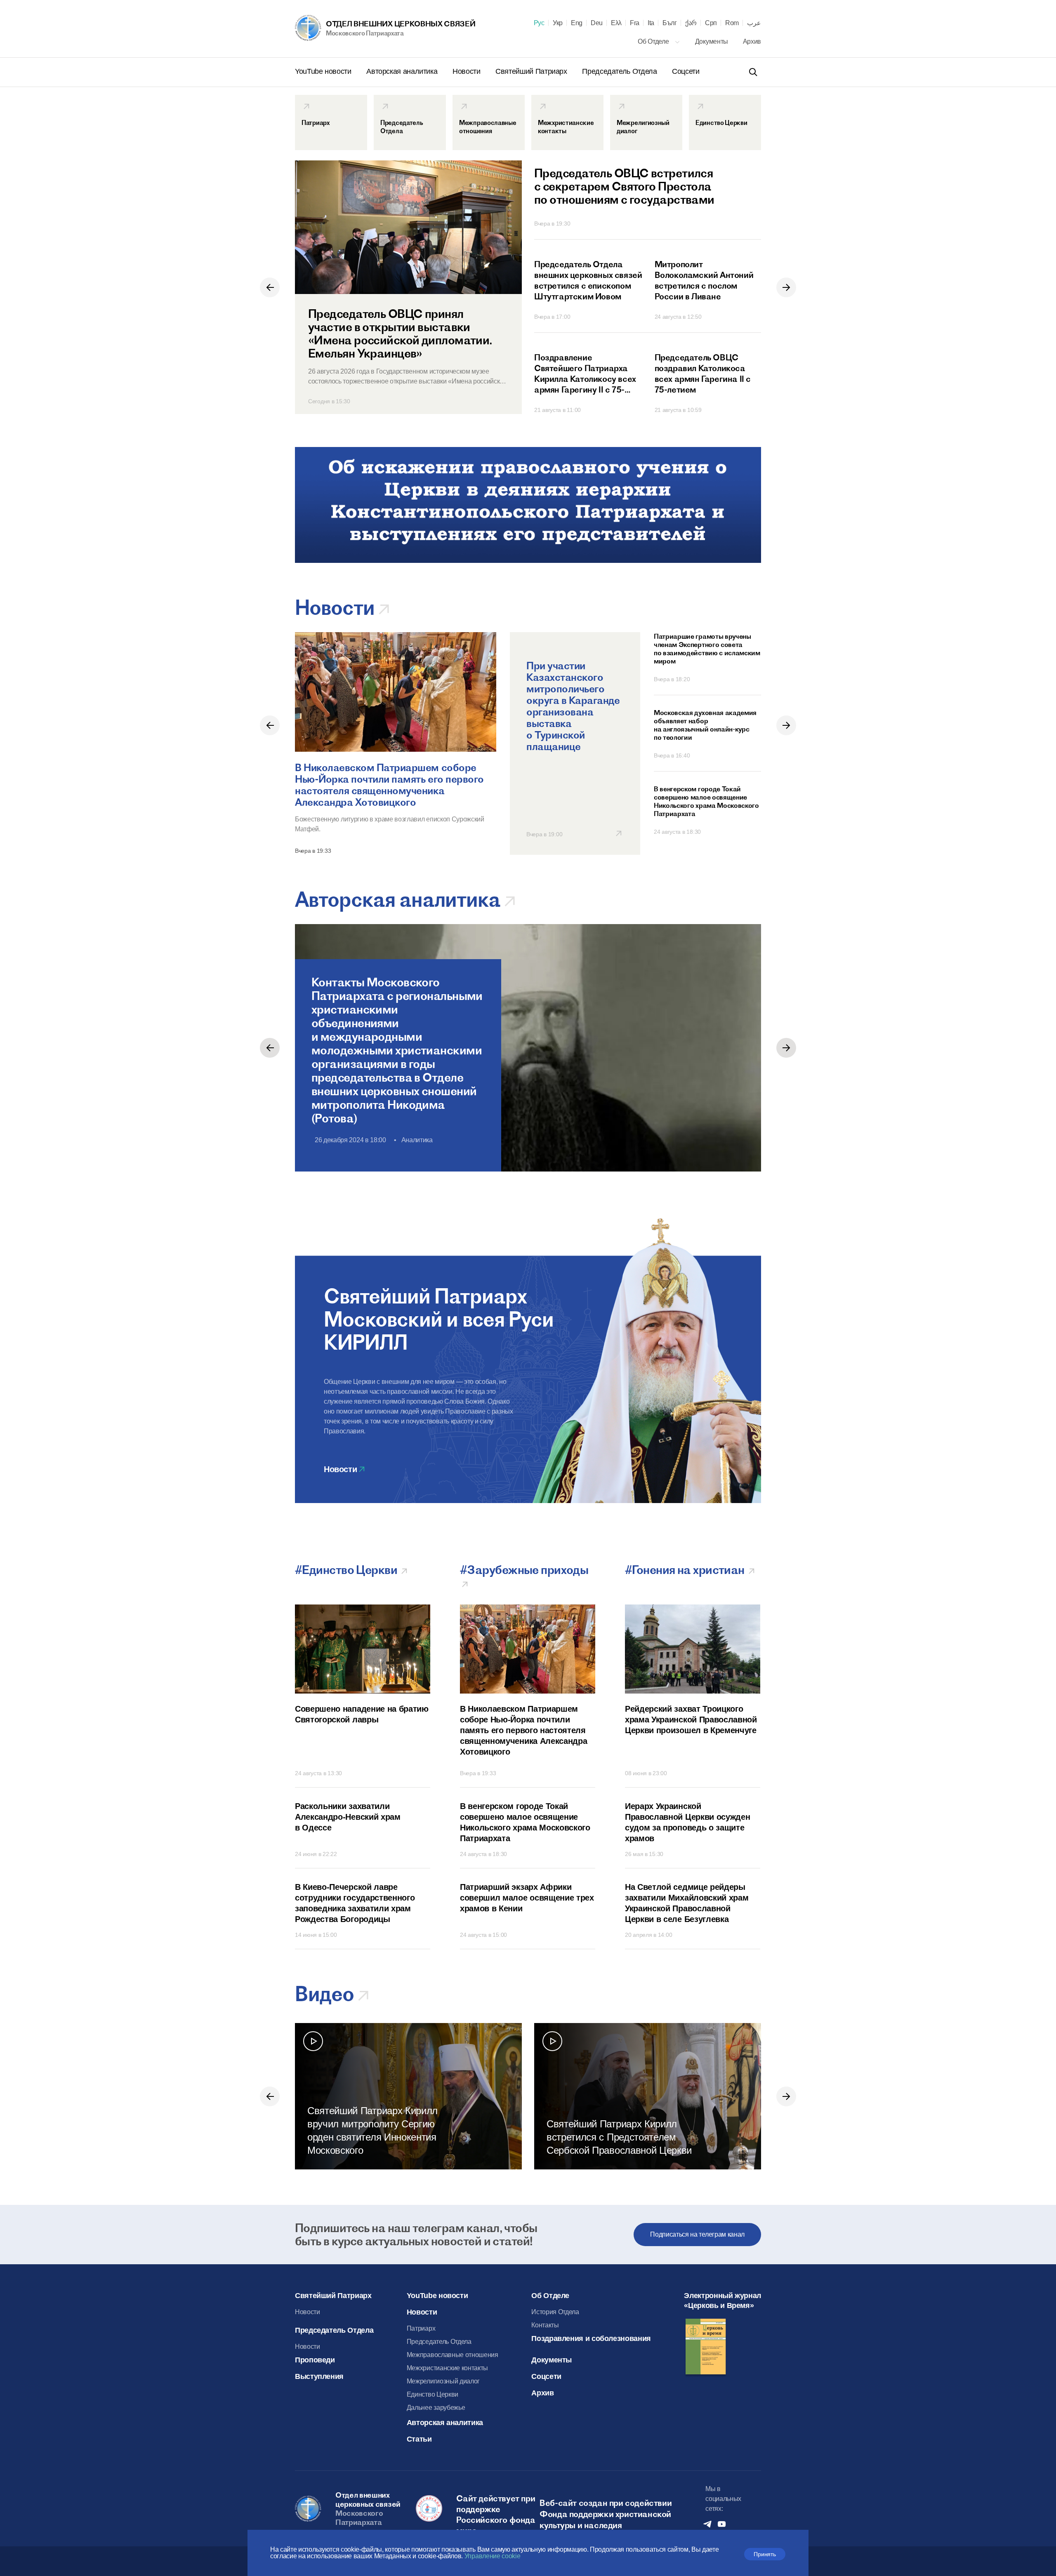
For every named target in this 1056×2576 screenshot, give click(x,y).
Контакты (545, 2325)
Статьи (419, 2439)
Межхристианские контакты (447, 2368)
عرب (754, 23)
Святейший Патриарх (532, 71)
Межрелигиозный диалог (443, 2381)
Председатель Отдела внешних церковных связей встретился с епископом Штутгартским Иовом (588, 280)
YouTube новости (324, 71)
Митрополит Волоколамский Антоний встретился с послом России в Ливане (704, 280)
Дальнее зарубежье (436, 2408)
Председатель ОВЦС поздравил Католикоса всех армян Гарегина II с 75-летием (703, 373)
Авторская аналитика (403, 71)
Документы (712, 41)
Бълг (670, 23)
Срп (711, 23)
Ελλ (616, 23)
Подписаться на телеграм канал (697, 2234)
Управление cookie (493, 2556)
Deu (597, 23)
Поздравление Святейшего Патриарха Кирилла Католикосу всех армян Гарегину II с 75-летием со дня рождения (585, 374)
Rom (732, 23)
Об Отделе (654, 41)
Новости (467, 71)
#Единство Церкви (347, 1570)
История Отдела (555, 2312)
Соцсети (686, 71)
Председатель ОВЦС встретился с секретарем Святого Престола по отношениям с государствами (624, 186)
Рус (539, 23)
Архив (752, 41)
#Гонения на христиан (686, 1570)
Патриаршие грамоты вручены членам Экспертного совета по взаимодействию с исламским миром (707, 649)
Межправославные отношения (453, 2355)
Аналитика (417, 1140)
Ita (651, 23)
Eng (577, 23)
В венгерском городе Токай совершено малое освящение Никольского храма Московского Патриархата (706, 801)
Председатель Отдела (620, 71)
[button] (270, 287)
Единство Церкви (433, 2394)
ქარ (691, 23)
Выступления (319, 2376)
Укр (558, 23)
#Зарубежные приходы (525, 1570)
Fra (635, 23)
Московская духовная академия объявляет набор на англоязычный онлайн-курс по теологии (705, 725)
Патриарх (421, 2328)
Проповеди (315, 2360)
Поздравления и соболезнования (591, 2338)
